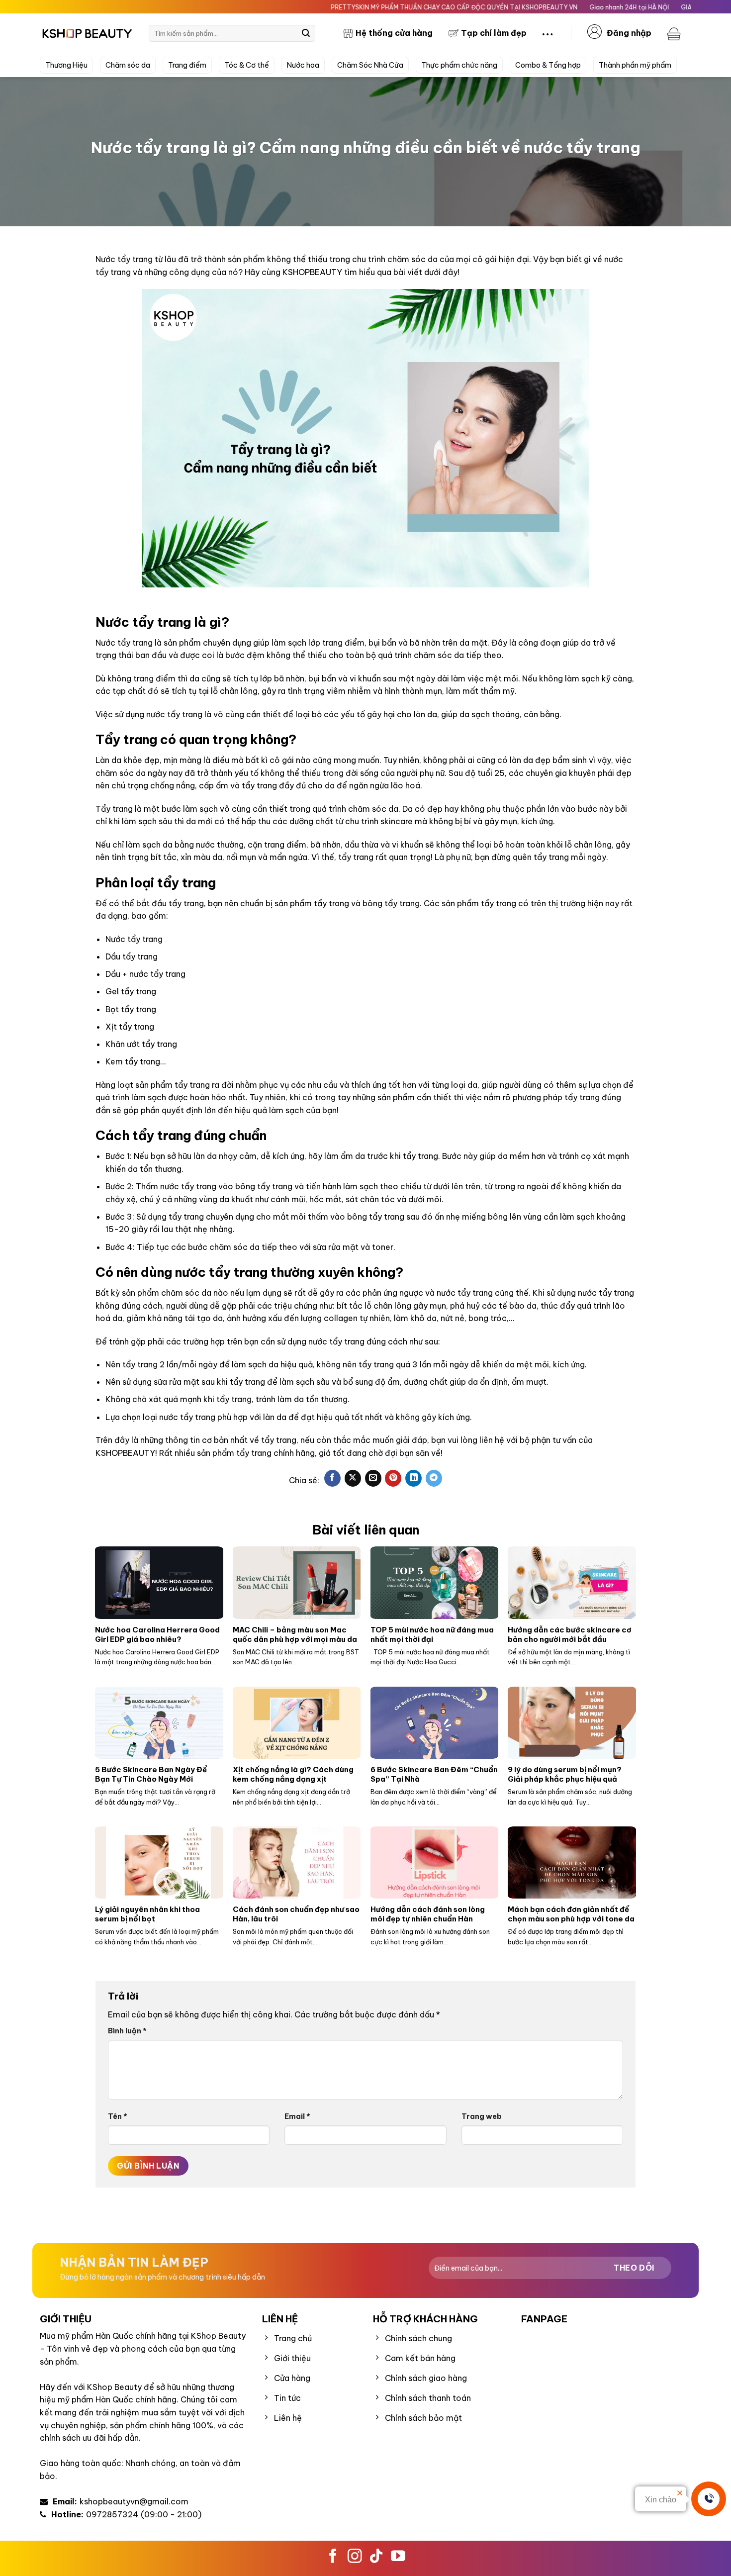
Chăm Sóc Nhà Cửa (370, 65)
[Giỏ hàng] (675, 33)
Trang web (482, 2116)
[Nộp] (306, 33)
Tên (118, 2116)
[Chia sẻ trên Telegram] (434, 1478)
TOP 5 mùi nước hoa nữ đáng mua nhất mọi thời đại (432, 1634)
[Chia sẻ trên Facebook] (332, 1478)
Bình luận (127, 2031)
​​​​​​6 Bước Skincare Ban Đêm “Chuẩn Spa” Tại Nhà (434, 1774)
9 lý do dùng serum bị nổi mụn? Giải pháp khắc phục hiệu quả (565, 1774)
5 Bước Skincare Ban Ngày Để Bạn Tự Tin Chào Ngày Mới (151, 1774)
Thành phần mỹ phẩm (635, 65)
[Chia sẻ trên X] (353, 1478)
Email (297, 2116)
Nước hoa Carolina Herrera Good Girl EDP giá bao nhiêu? (157, 1634)
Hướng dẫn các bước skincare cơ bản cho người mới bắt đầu (570, 1634)
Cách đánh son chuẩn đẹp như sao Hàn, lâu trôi (296, 1914)
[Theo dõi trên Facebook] (333, 2557)
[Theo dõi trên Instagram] (355, 2557)
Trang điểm (187, 65)
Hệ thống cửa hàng (394, 33)
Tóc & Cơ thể (247, 65)
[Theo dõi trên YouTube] (398, 2557)
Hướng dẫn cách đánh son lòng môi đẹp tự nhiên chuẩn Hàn (428, 1914)
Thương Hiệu (66, 65)
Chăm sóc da (128, 65)
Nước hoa (303, 65)
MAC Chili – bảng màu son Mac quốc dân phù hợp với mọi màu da (295, 1634)
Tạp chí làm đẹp (494, 33)
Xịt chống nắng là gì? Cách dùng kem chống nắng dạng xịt (293, 1774)
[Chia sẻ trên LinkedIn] (413, 1478)
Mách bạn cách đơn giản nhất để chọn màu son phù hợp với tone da (571, 1914)
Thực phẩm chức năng (459, 65)
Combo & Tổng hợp (548, 65)
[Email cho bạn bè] (373, 1478)
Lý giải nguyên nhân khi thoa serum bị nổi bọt (147, 1914)
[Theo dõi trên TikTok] (376, 2557)
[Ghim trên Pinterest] (393, 1478)
